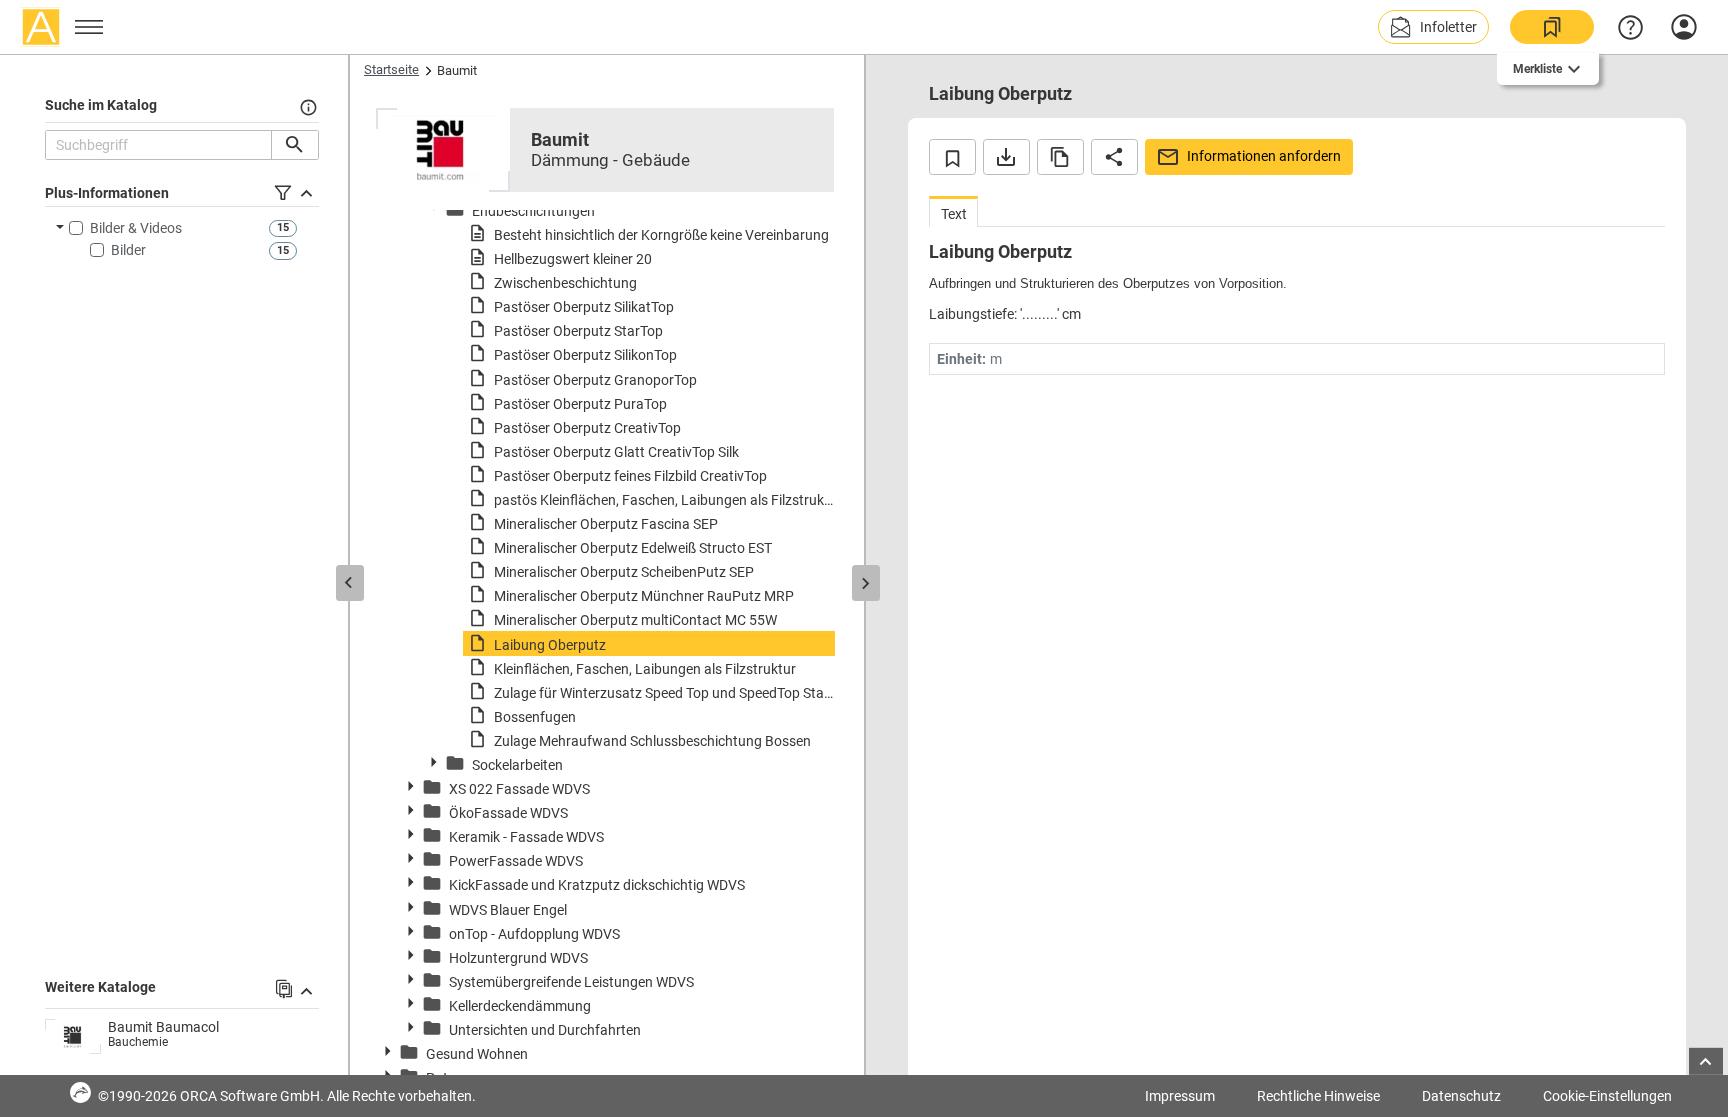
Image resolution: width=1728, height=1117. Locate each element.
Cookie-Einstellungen (1607, 1096)
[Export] (1006, 157)
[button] (1433, 27)
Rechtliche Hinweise (1318, 1096)
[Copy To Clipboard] (1060, 157)
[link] (1552, 27)
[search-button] (294, 145)
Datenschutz (1461, 1096)
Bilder (128, 250)
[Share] (1114, 157)
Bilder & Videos (136, 228)
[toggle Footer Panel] (1706, 1061)
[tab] (953, 211)
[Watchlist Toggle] (952, 157)
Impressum (1180, 1096)
